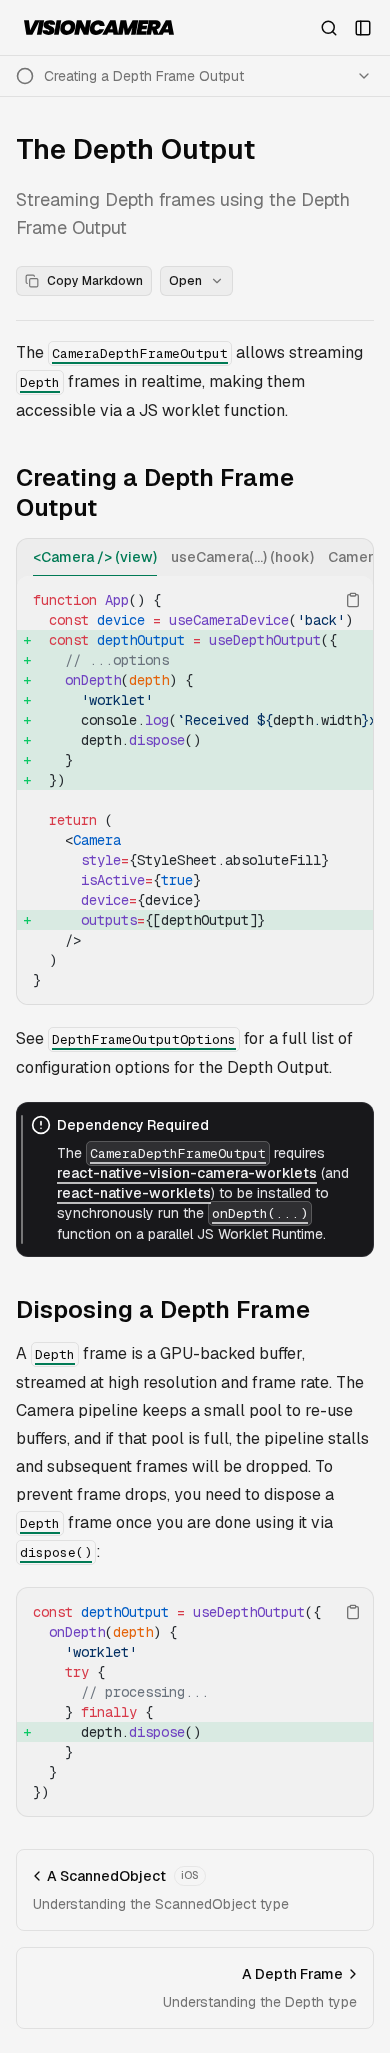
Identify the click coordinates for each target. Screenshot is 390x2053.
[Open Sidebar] (363, 28)
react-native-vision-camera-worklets (187, 1173)
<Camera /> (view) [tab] (95, 557)
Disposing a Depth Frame (163, 1310)
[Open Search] (329, 28)
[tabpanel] (195, 790)
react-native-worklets (134, 1193)
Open (185, 281)
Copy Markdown (95, 281)
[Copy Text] (353, 600)
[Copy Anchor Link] (362, 493)
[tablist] (195, 557)
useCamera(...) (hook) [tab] (242, 557)
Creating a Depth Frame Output (155, 493)
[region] (195, 790)
